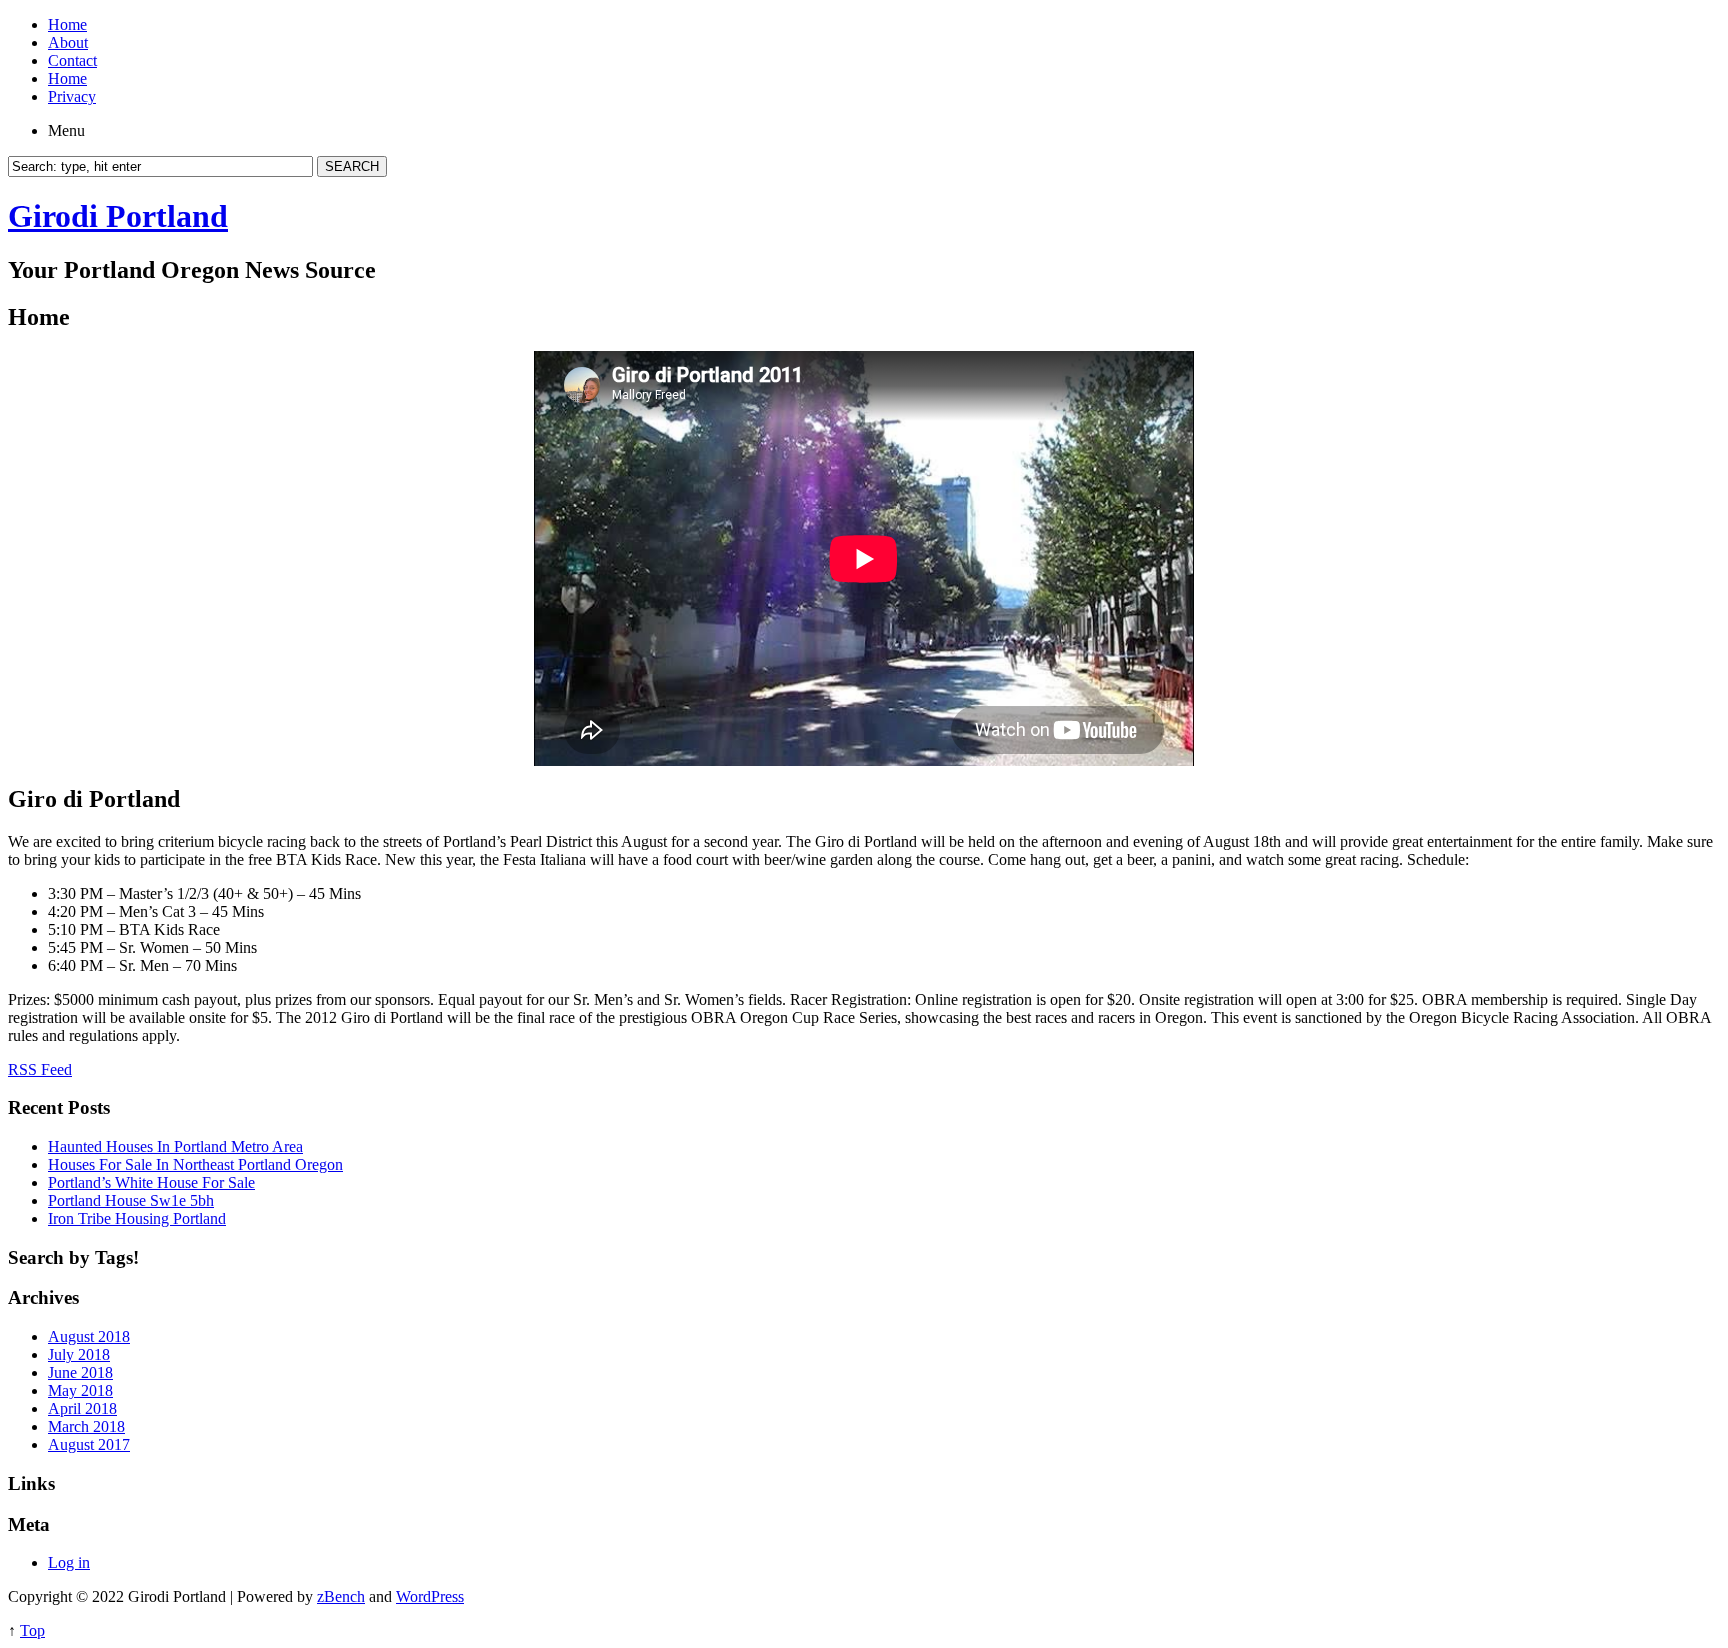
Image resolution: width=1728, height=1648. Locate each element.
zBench (341, 1596)
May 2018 (80, 1390)
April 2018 (82, 1408)
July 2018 (79, 1354)
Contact (72, 60)
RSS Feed (40, 1069)
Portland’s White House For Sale (151, 1182)
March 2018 (86, 1426)
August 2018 (89, 1336)
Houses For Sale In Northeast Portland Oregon (195, 1164)
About (68, 42)
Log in (69, 1562)
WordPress (430, 1596)
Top (32, 1630)
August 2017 (89, 1444)
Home (67, 24)
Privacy (72, 96)
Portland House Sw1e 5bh (131, 1200)
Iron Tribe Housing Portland (137, 1218)
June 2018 (80, 1372)
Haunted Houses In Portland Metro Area (175, 1146)
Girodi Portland (118, 216)
